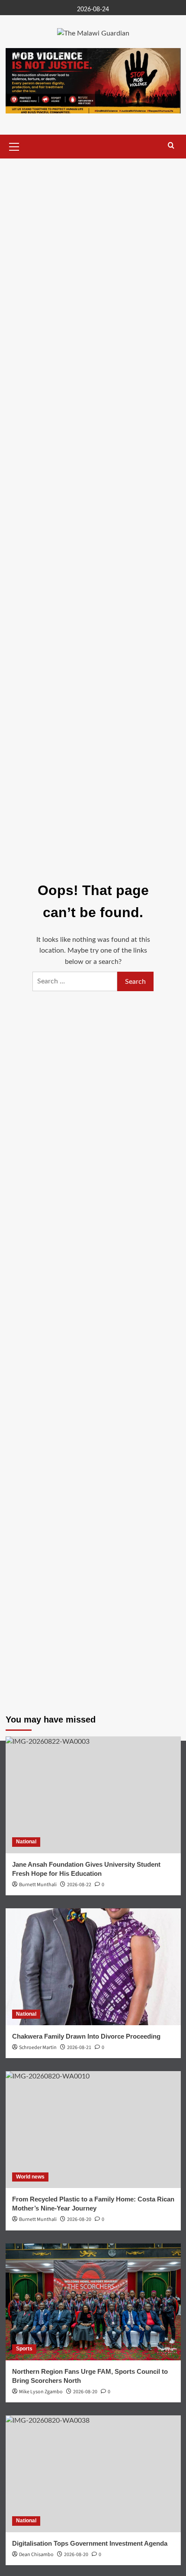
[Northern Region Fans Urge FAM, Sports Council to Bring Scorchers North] (93, 2302)
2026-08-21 (79, 2048)
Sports (24, 2349)
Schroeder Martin (38, 2048)
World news (30, 2177)
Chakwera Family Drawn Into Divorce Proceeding (86, 2036)
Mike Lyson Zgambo (41, 2392)
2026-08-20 (85, 2392)
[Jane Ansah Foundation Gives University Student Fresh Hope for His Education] (93, 1795)
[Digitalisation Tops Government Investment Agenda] (93, 2474)
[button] (14, 145)
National (26, 1842)
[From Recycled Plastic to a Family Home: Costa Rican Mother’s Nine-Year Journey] (93, 2130)
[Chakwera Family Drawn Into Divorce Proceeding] (93, 1967)
